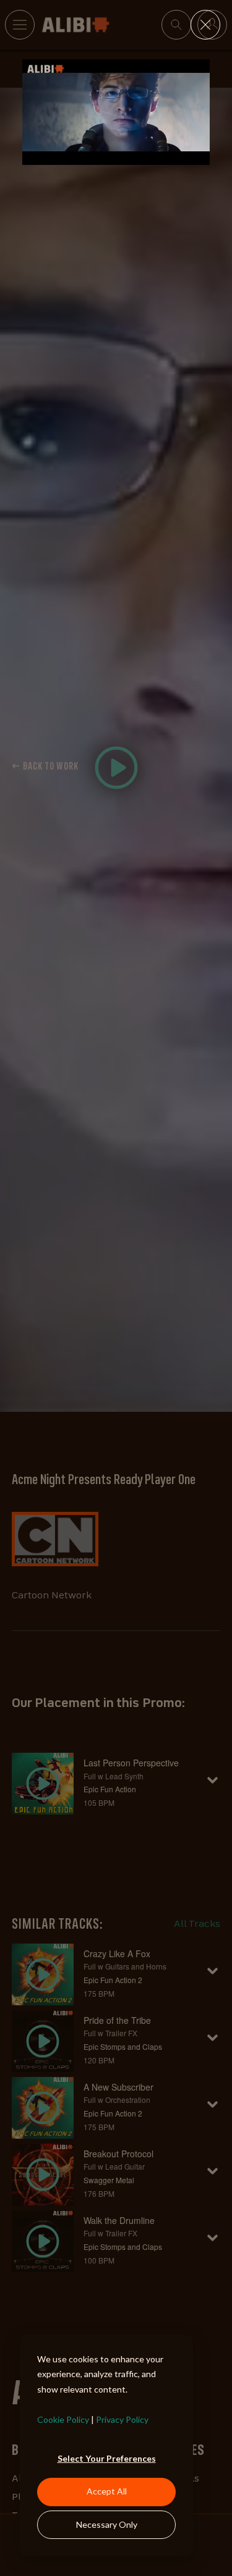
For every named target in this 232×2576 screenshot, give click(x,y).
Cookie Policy (63, 2419)
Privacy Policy (122, 2419)
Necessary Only (107, 2524)
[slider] (115, 155)
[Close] (205, 25)
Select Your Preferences (107, 2458)
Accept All (107, 2491)
